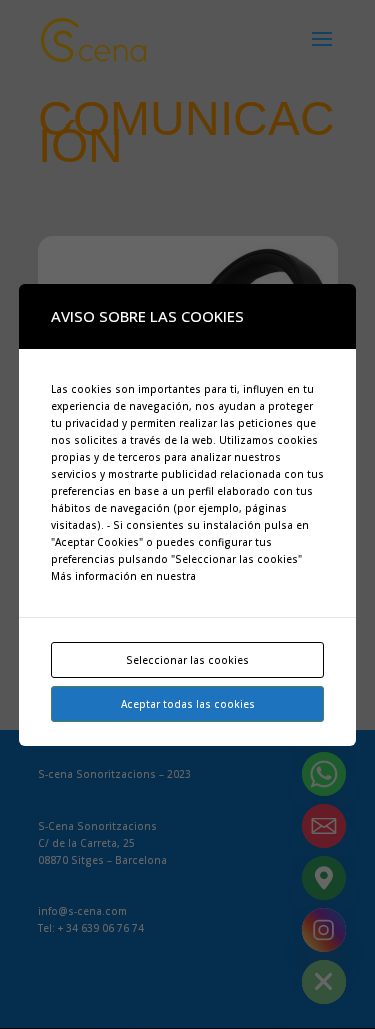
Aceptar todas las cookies (188, 704)
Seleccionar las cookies (187, 660)
